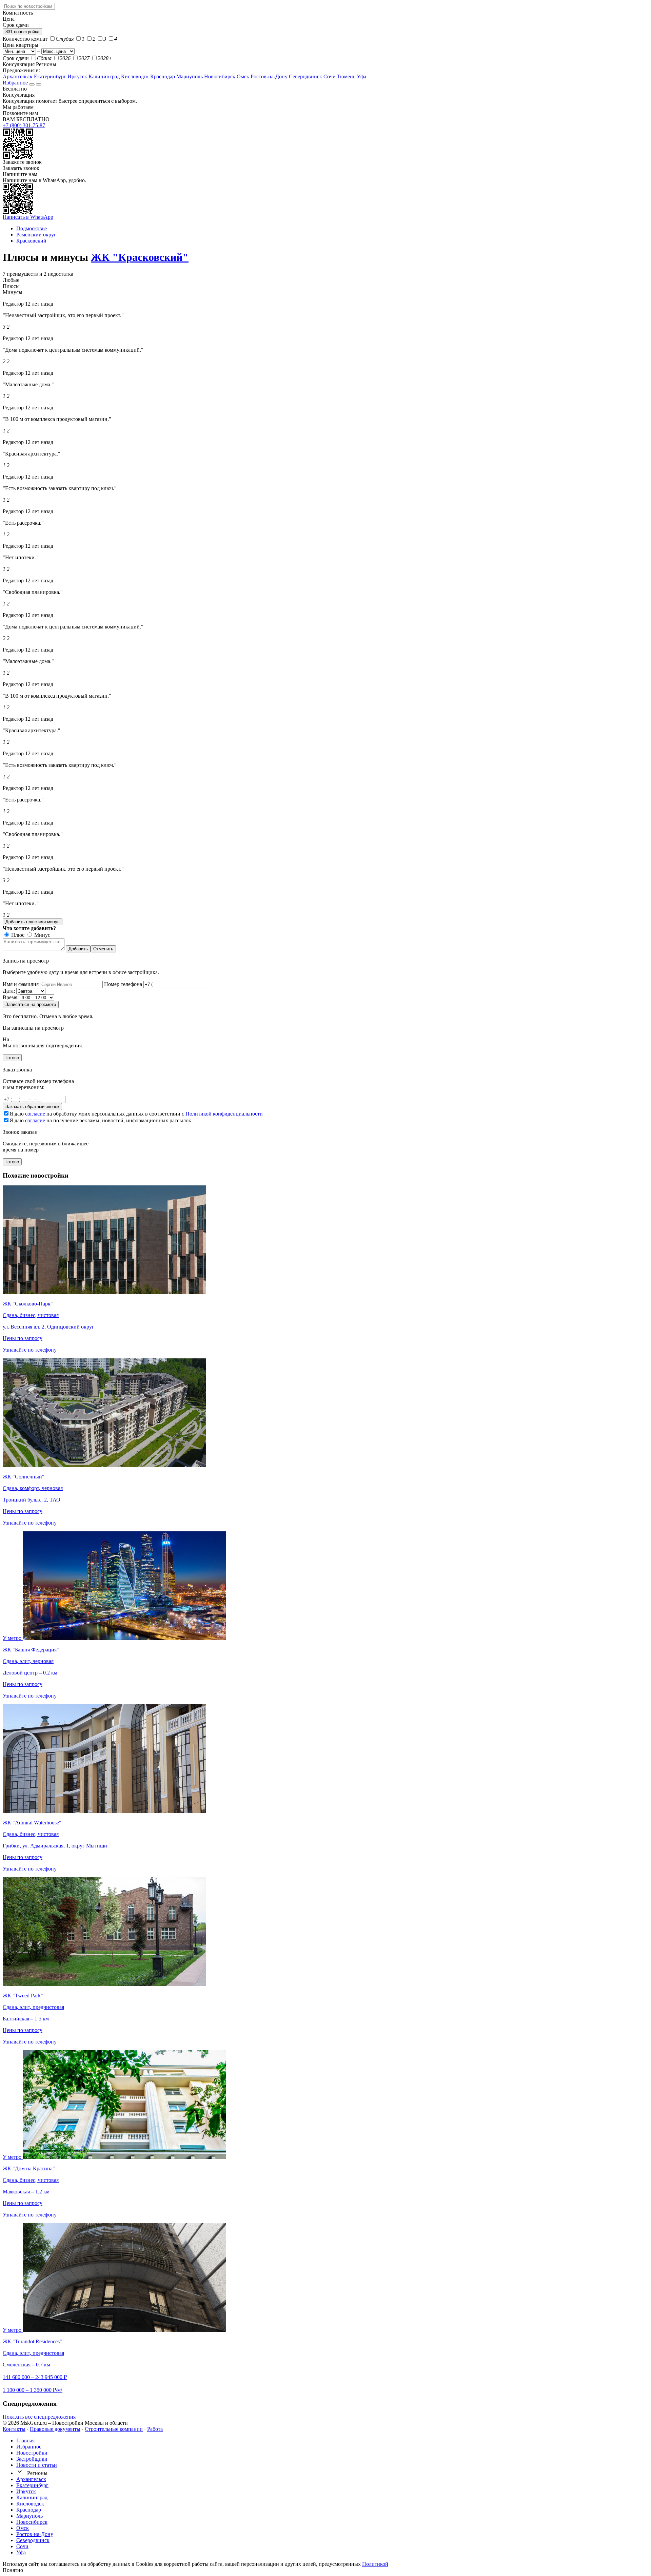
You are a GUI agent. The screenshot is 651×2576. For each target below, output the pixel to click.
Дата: (9, 991)
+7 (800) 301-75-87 (24, 125)
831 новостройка (22, 32)
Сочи (330, 76)
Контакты (14, 2429)
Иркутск (77, 76)
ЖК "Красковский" (140, 257)
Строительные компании (114, 2429)
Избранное (16, 83)
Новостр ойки (32, 2453)
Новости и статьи (37, 2465)
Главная (25, 2441)
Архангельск (18, 76)
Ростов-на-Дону (269, 76)
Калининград (104, 76)
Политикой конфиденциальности (224, 1114)
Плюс (17, 935)
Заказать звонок (21, 168)
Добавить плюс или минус (33, 922)
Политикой (375, 2564)
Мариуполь (190, 76)
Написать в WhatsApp (28, 217)
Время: (11, 997)
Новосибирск (220, 76)
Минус (42, 935)
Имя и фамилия (21, 984)
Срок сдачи (16, 58)
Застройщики (32, 2459)
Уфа (361, 76)
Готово (12, 1058)
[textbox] (29, 6)
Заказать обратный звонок (32, 1107)
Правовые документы (55, 2429)
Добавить (78, 949)
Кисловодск (135, 76)
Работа (155, 2429)
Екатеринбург (50, 76)
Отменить (103, 949)
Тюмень (346, 76)
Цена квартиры (21, 45)
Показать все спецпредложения (39, 2417)
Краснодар (163, 76)
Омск (243, 76)
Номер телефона (123, 984)
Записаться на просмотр (31, 1004)
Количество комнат (25, 39)
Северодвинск (305, 76)
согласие (35, 1114)
